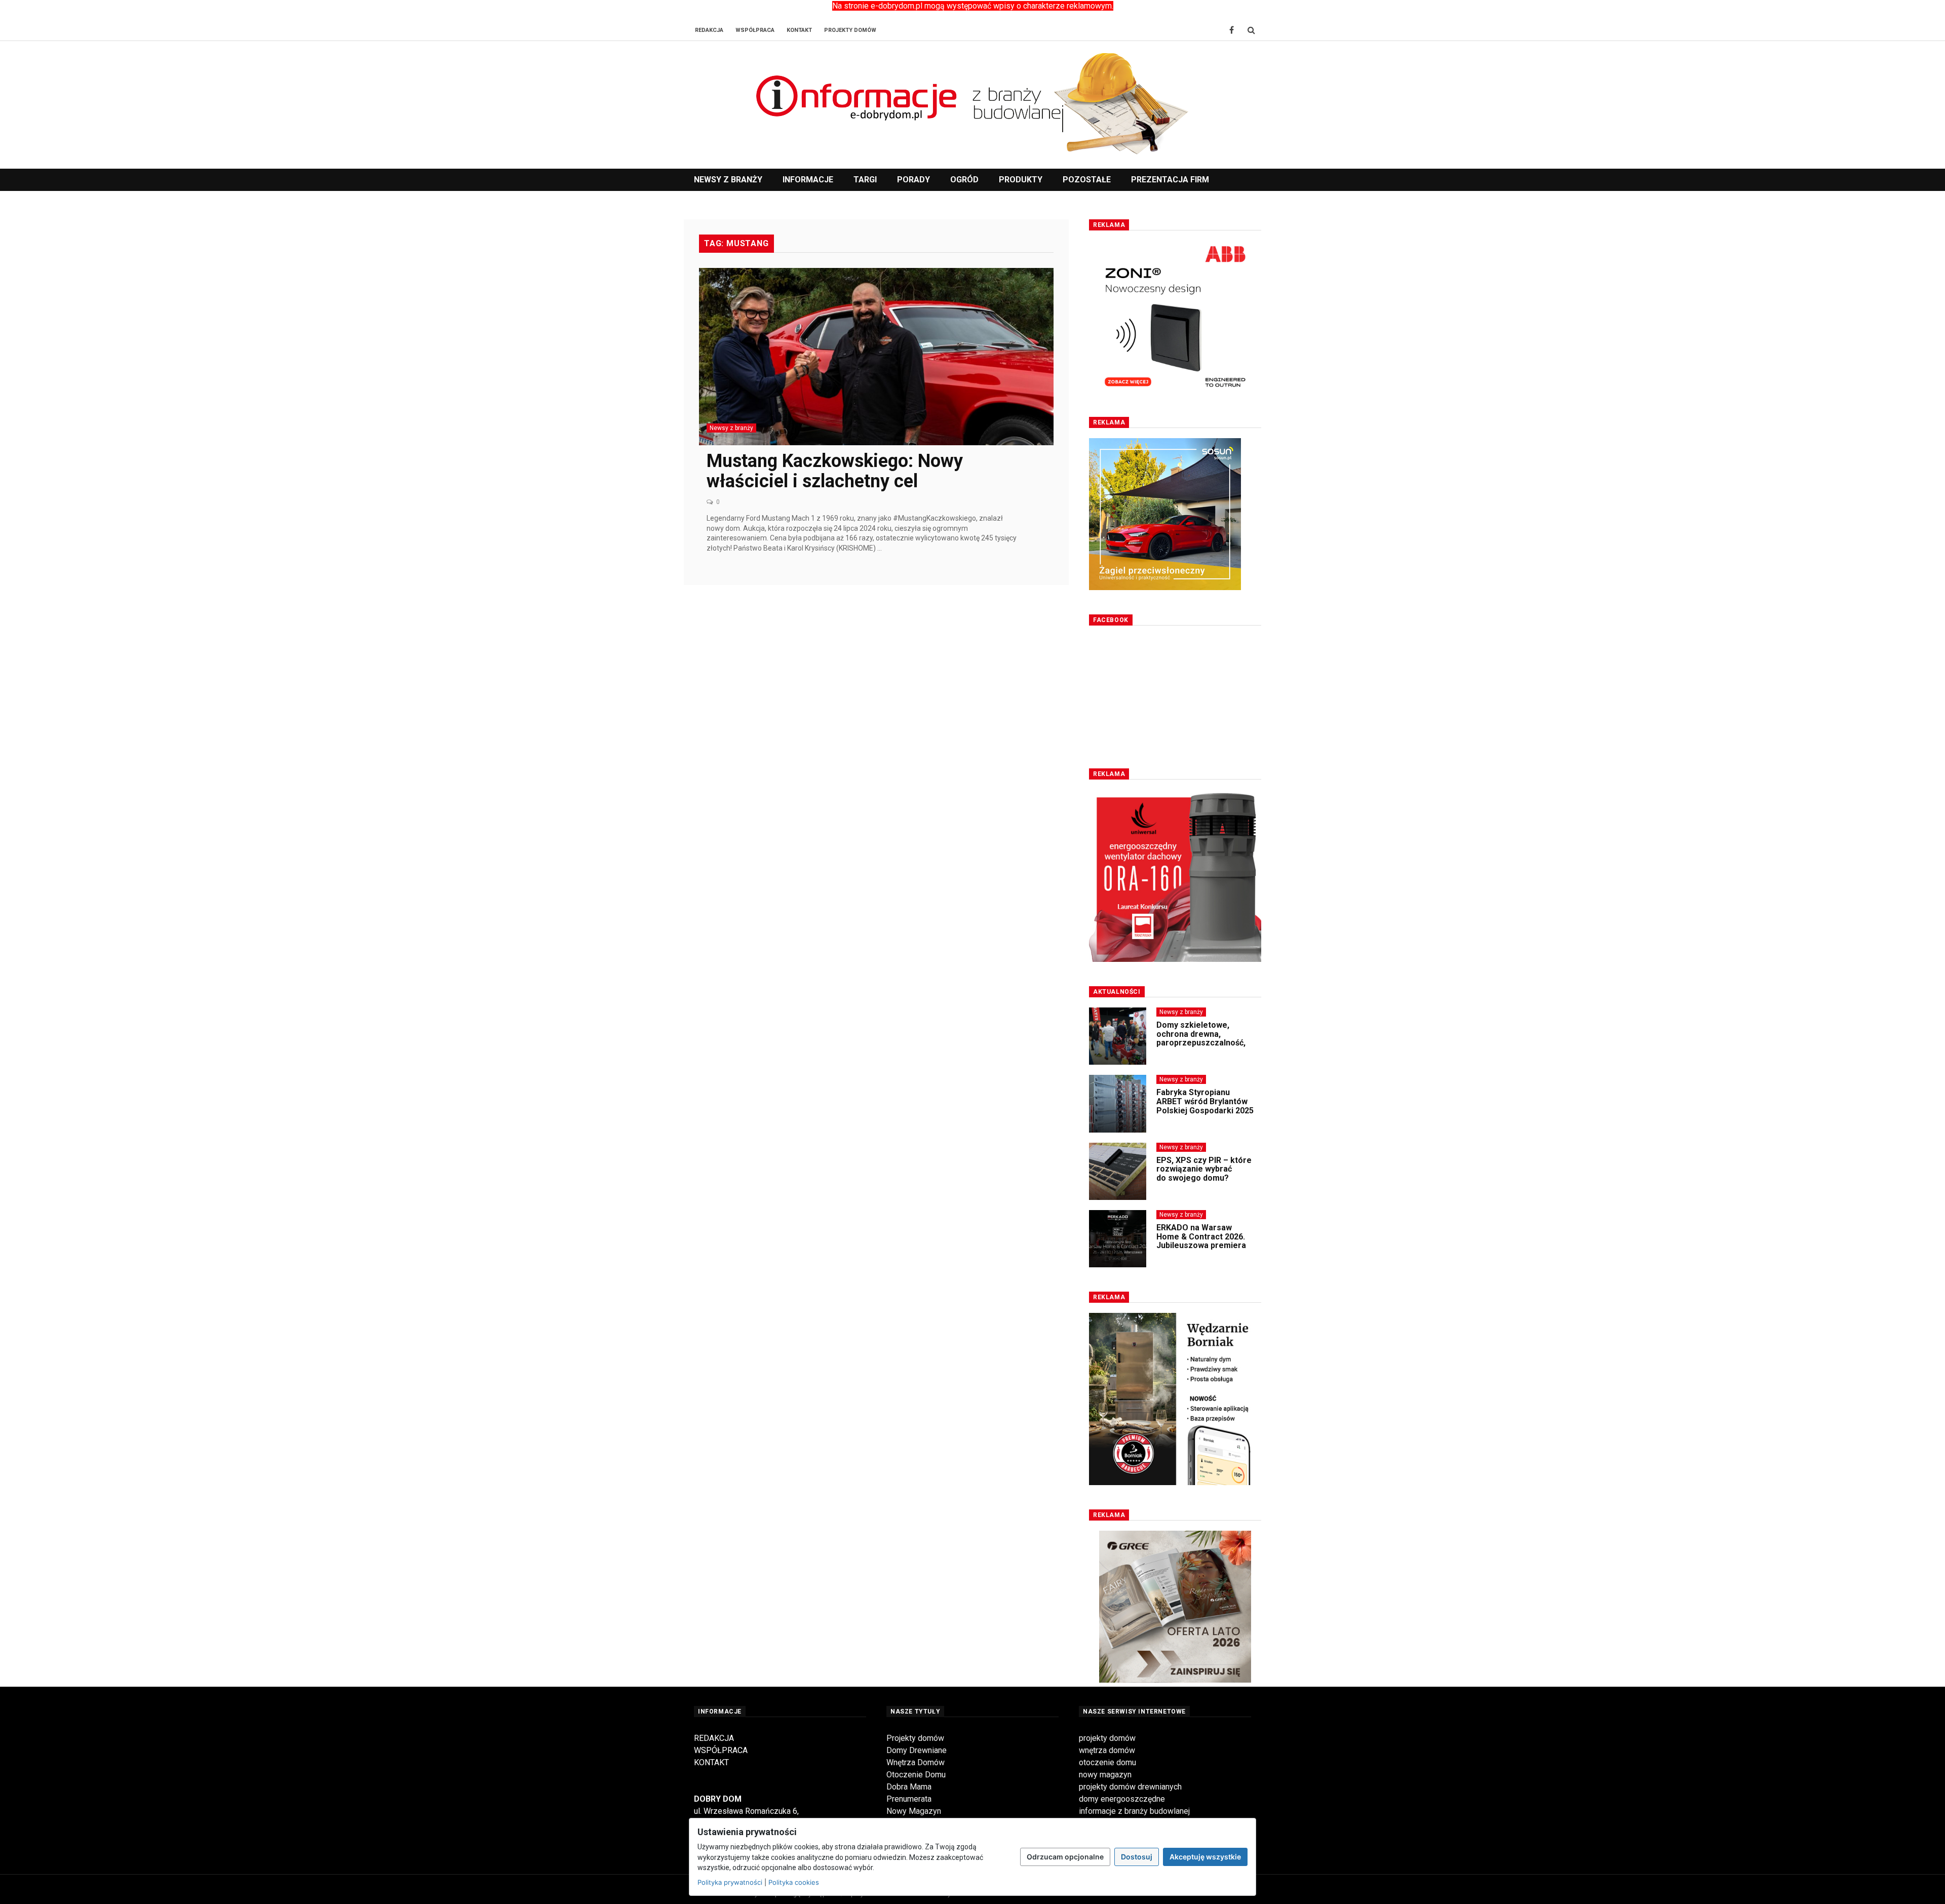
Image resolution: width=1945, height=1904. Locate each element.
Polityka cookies (794, 1882)
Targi (865, 180)
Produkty (1021, 180)
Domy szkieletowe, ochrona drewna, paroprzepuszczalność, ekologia (1201, 1018)
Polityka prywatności (730, 1882)
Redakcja (709, 30)
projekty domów (1107, 1738)
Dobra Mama (909, 1787)
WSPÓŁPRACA (721, 1750)
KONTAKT (711, 1762)
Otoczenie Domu (916, 1775)
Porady (913, 180)
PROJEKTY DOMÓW (850, 30)
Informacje (808, 180)
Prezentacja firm (1170, 180)
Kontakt (799, 30)
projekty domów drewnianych (1130, 1787)
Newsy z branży (728, 180)
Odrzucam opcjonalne (1065, 1857)
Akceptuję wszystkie (1205, 1857)
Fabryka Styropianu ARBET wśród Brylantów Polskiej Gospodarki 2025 (1205, 1081)
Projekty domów (915, 1738)
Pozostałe (1087, 180)
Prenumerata (909, 1799)
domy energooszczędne (1122, 1799)
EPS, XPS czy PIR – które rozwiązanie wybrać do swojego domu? (1204, 1149)
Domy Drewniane (917, 1750)
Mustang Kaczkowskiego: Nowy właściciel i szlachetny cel (835, 471)
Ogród (964, 180)
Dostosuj (1137, 1857)
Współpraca (755, 30)
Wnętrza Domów (916, 1762)
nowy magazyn (1105, 1775)
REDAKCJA (714, 1738)
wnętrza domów (1107, 1750)
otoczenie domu (1107, 1762)
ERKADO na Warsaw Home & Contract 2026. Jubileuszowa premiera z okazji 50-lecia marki (1201, 1221)
